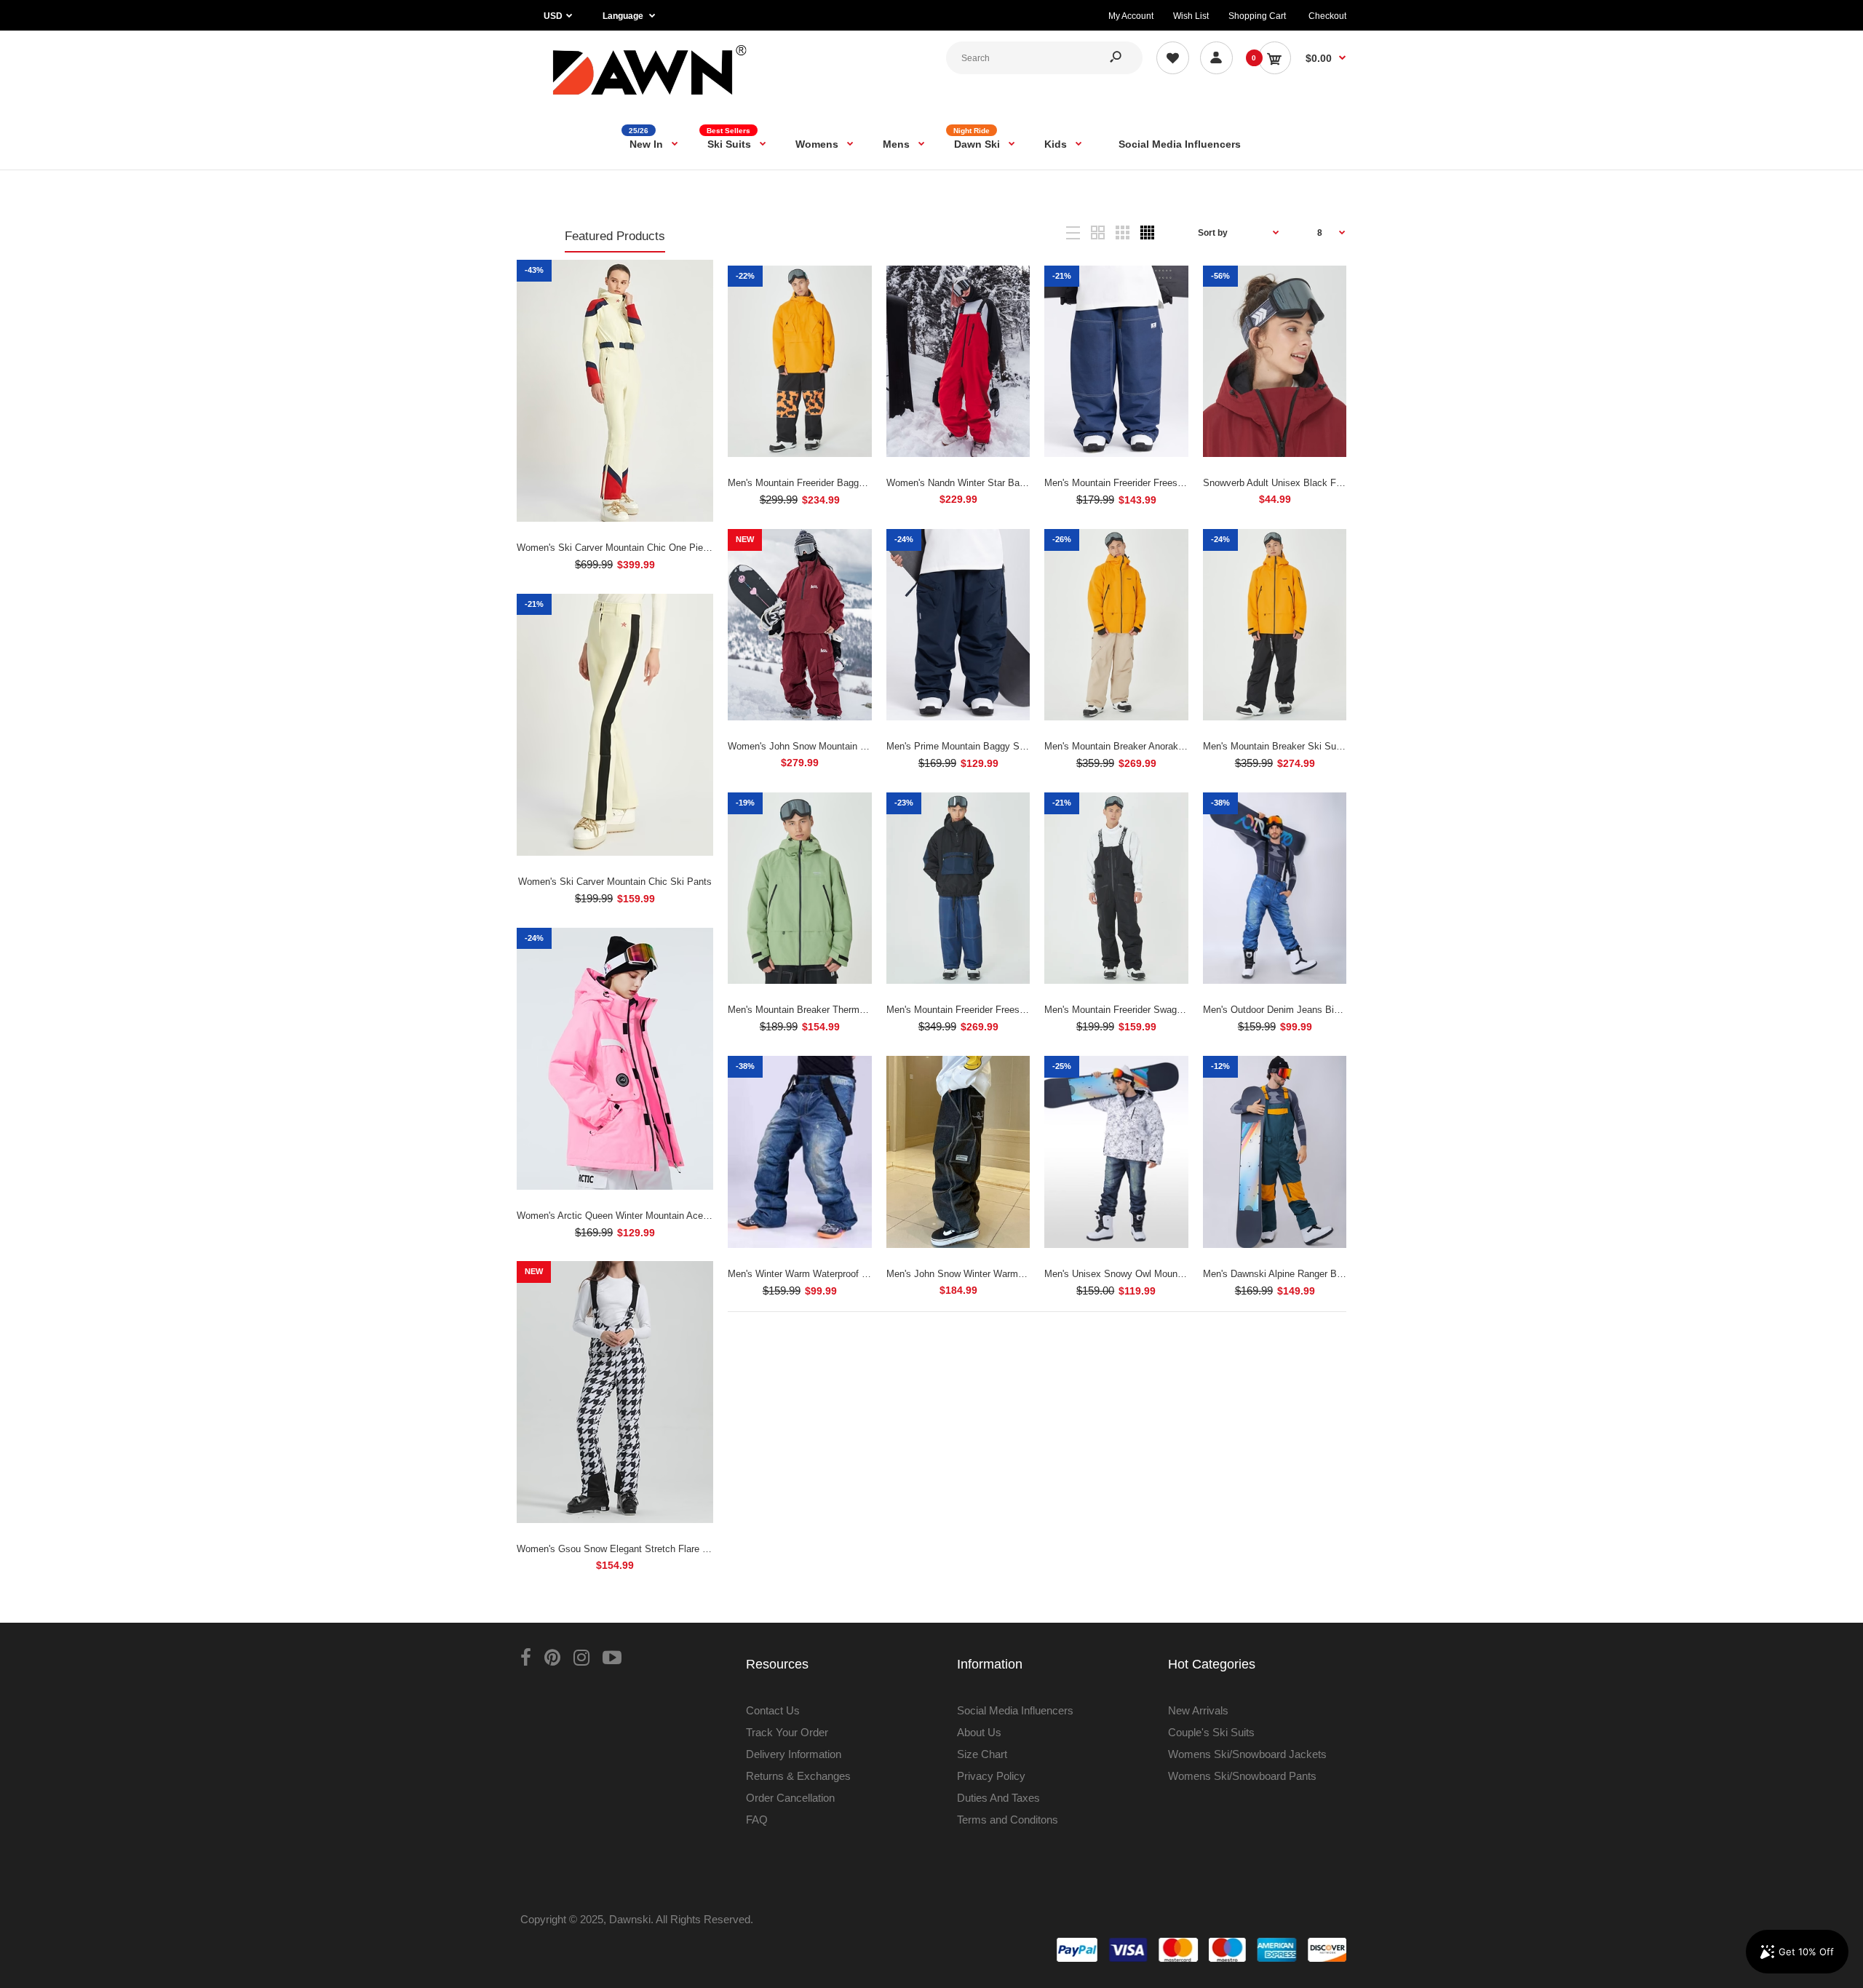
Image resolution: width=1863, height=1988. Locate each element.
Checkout (1327, 16)
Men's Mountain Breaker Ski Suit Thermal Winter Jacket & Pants (1340, 746)
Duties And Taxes (998, 1798)
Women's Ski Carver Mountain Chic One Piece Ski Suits (636, 548)
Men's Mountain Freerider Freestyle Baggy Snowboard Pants (1172, 483)
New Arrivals (1198, 1710)
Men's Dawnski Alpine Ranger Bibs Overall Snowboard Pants (1331, 1274)
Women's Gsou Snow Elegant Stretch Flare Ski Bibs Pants (641, 1549)
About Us (979, 1732)
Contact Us (773, 1710)
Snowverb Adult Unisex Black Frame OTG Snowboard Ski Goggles (1344, 483)
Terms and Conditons (1008, 1820)
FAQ (757, 1820)
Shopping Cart (1257, 16)
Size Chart (982, 1754)
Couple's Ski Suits (1211, 1732)
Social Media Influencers (1015, 1710)
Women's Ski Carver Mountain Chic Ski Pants (615, 882)
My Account (1131, 16)
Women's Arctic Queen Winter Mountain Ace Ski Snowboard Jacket (659, 1216)
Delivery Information (794, 1754)
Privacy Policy (991, 1776)
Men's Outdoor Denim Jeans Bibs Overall (1290, 1010)
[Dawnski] (650, 98)
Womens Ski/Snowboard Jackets (1247, 1754)
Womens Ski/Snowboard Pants (1242, 1776)
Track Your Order (787, 1732)
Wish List (1191, 16)
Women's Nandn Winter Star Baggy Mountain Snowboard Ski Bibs (1025, 483)
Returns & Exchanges (798, 1776)
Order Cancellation (790, 1798)
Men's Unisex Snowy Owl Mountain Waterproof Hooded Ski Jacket (1184, 1274)
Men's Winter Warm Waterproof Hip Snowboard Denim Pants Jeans (869, 1274)
